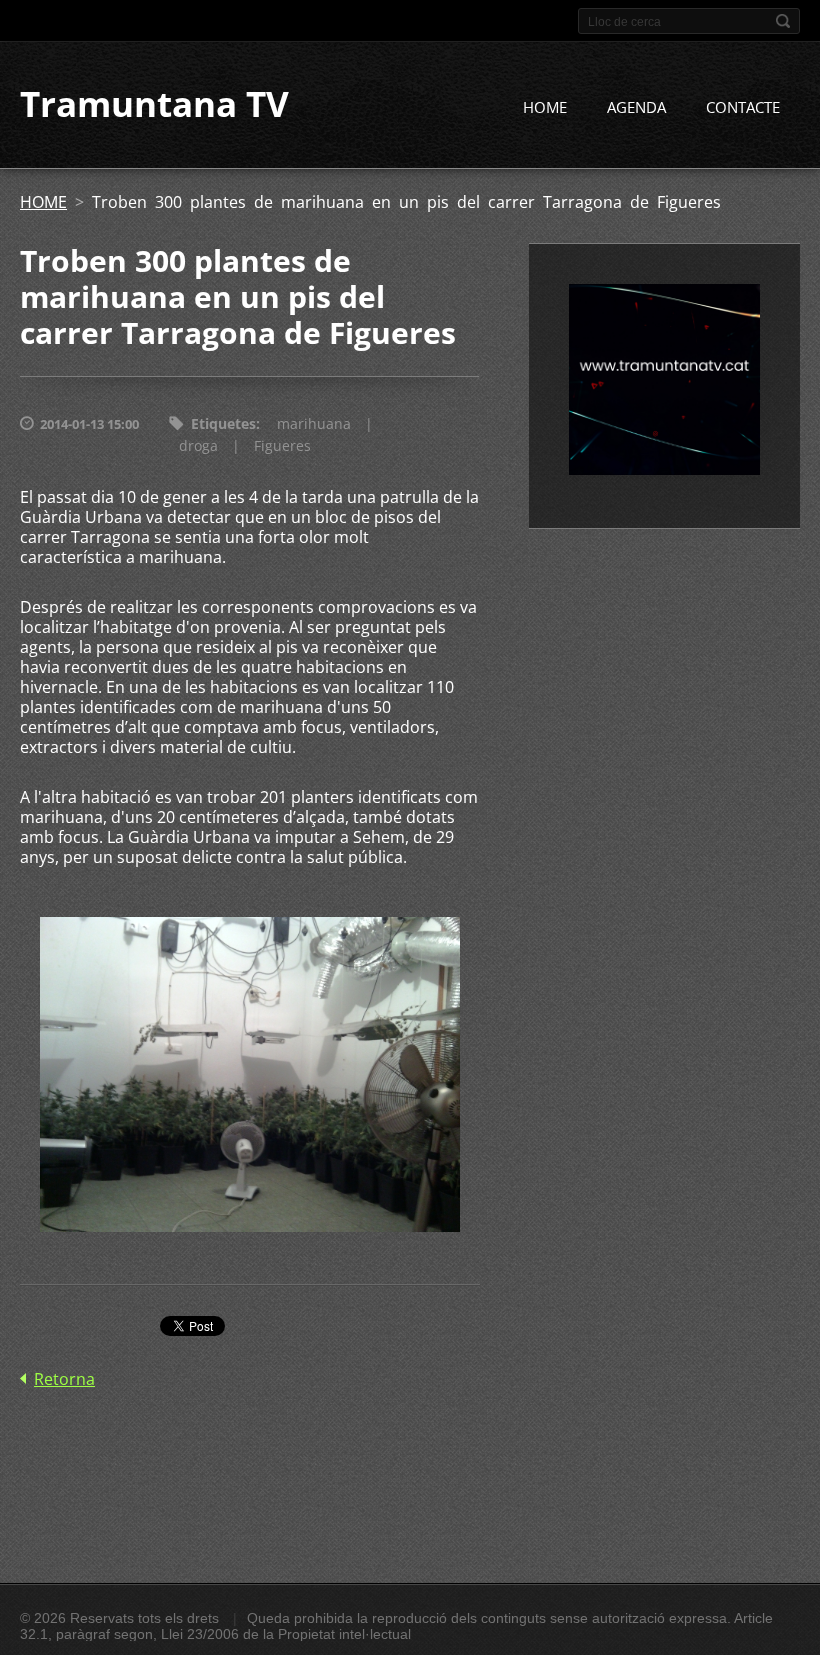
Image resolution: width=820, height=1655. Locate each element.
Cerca (783, 21)
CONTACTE (743, 107)
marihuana (314, 423)
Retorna (64, 1379)
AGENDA (636, 107)
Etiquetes (223, 423)
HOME (545, 107)
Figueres (282, 445)
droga (198, 445)
